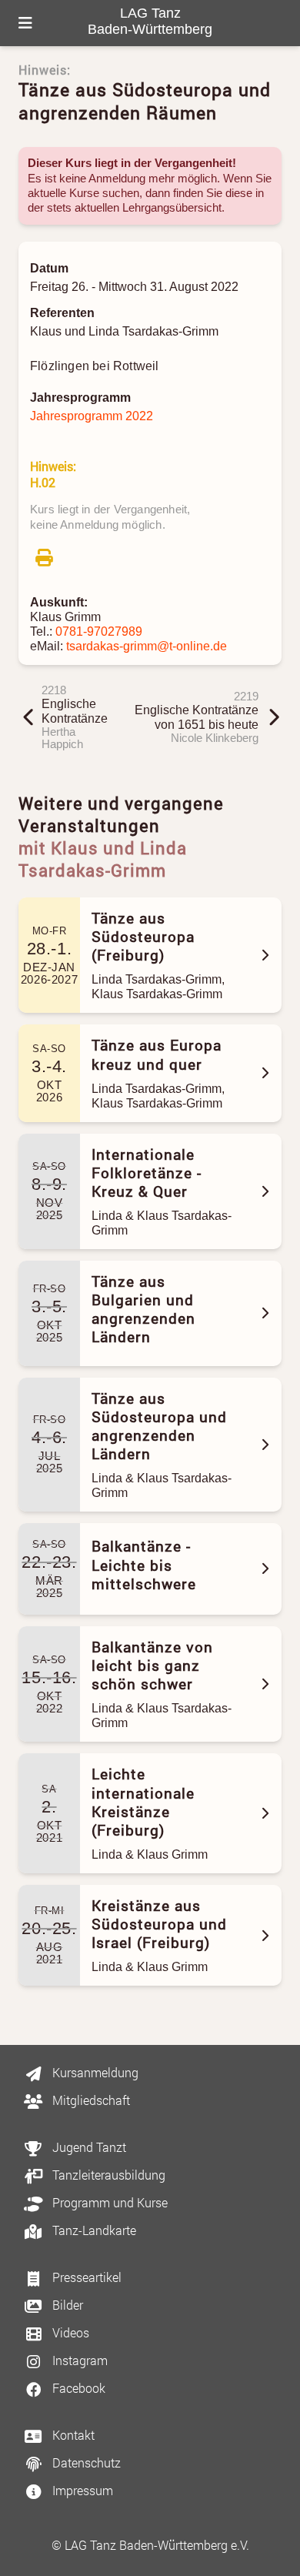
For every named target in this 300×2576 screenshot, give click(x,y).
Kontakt (72, 2435)
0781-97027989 (99, 631)
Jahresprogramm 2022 (92, 416)
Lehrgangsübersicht (172, 208)
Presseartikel (85, 2277)
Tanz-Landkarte (93, 2230)
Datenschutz (85, 2462)
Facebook (77, 2388)
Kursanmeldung (94, 2072)
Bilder (66, 2305)
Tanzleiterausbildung (107, 2175)
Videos (69, 2332)
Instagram (78, 2360)
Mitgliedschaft (90, 2100)
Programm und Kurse (108, 2202)
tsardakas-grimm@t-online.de (147, 646)
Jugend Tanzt (88, 2147)
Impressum (81, 2490)
